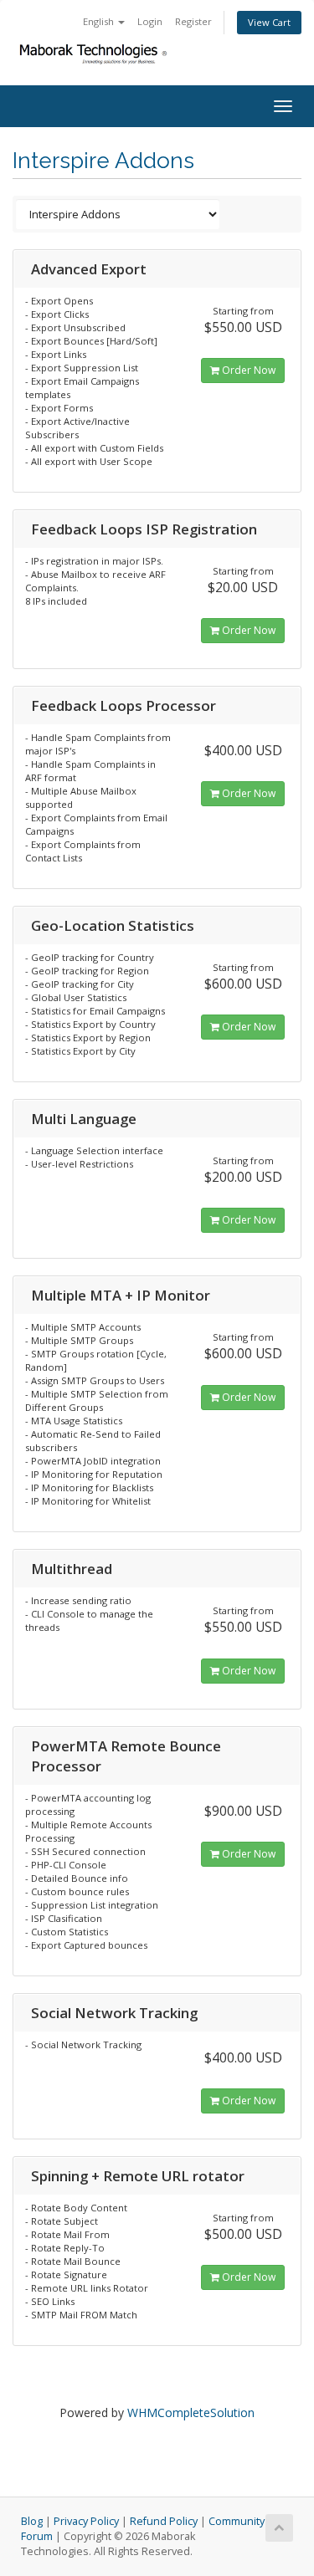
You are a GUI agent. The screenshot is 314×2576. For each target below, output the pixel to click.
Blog (32, 2521)
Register (193, 21)
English (100, 21)
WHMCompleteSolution (191, 2412)
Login (150, 21)
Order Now (247, 370)
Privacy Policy (86, 2521)
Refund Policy (164, 2521)
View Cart (269, 22)
